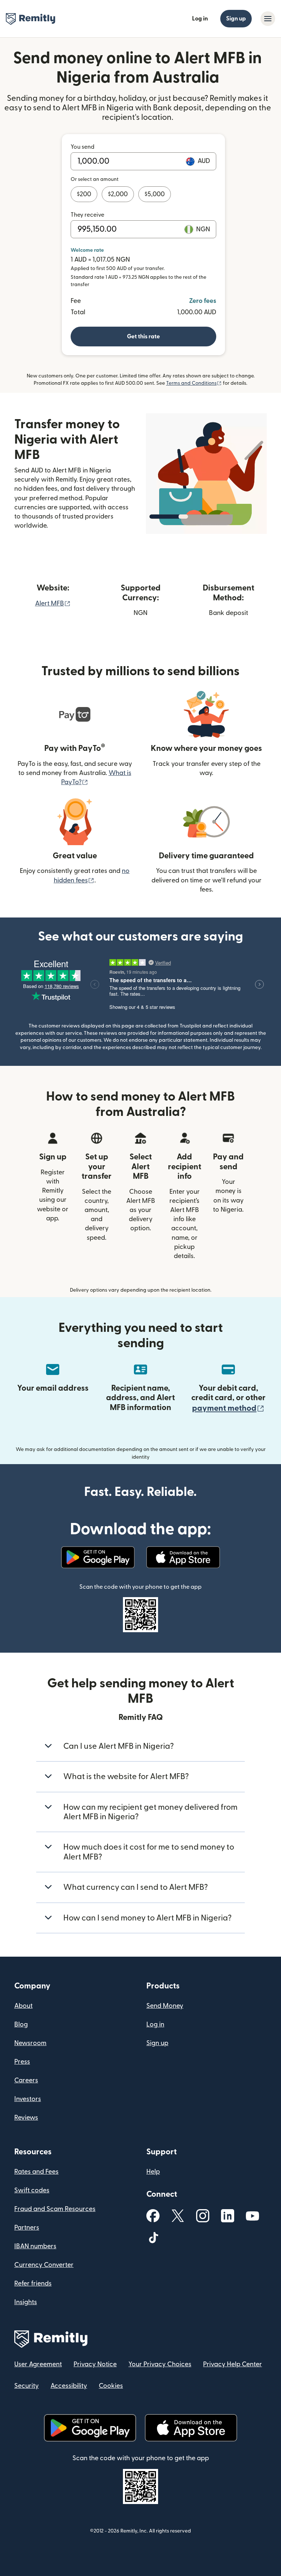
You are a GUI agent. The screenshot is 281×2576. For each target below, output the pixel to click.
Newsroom (30, 2043)
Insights (26, 2302)
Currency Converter (44, 2265)
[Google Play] (98, 1557)
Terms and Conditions (194, 383)
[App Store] (183, 1557)
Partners (27, 2228)
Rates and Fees (36, 2172)
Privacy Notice (95, 2364)
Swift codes (32, 2190)
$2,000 (118, 194)
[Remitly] (31, 19)
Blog (21, 2024)
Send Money (165, 2006)
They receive (87, 215)
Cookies (111, 2386)
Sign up (236, 19)
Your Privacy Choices (160, 2364)
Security (27, 2386)
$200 (84, 194)
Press (22, 2062)
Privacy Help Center (233, 2364)
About (23, 2006)
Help (153, 2172)
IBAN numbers (35, 2246)
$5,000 (155, 194)
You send (83, 147)
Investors (28, 2099)
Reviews (26, 2118)
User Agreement (38, 2364)
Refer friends (33, 2284)
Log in (200, 19)
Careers (26, 2080)
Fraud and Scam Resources (55, 2209)
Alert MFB (53, 603)
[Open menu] (268, 19)
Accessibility (69, 2386)
